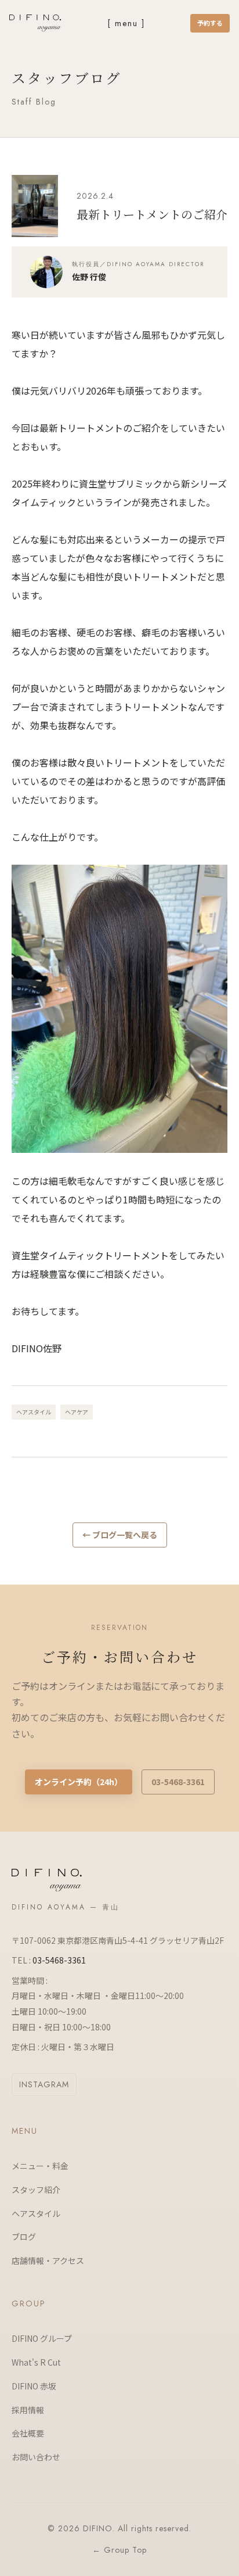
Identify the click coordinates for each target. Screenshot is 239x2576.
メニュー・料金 (40, 2166)
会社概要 (28, 2433)
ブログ (24, 2237)
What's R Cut (36, 2362)
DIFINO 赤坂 (34, 2386)
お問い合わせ (36, 2457)
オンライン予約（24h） (79, 1782)
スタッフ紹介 (36, 2190)
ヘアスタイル (34, 1412)
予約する (210, 23)
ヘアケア (77, 1412)
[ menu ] (126, 23)
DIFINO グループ (42, 2338)
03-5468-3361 (178, 1782)
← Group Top (119, 2550)
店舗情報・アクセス (48, 2260)
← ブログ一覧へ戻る (120, 1535)
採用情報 (28, 2410)
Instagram (44, 2084)
